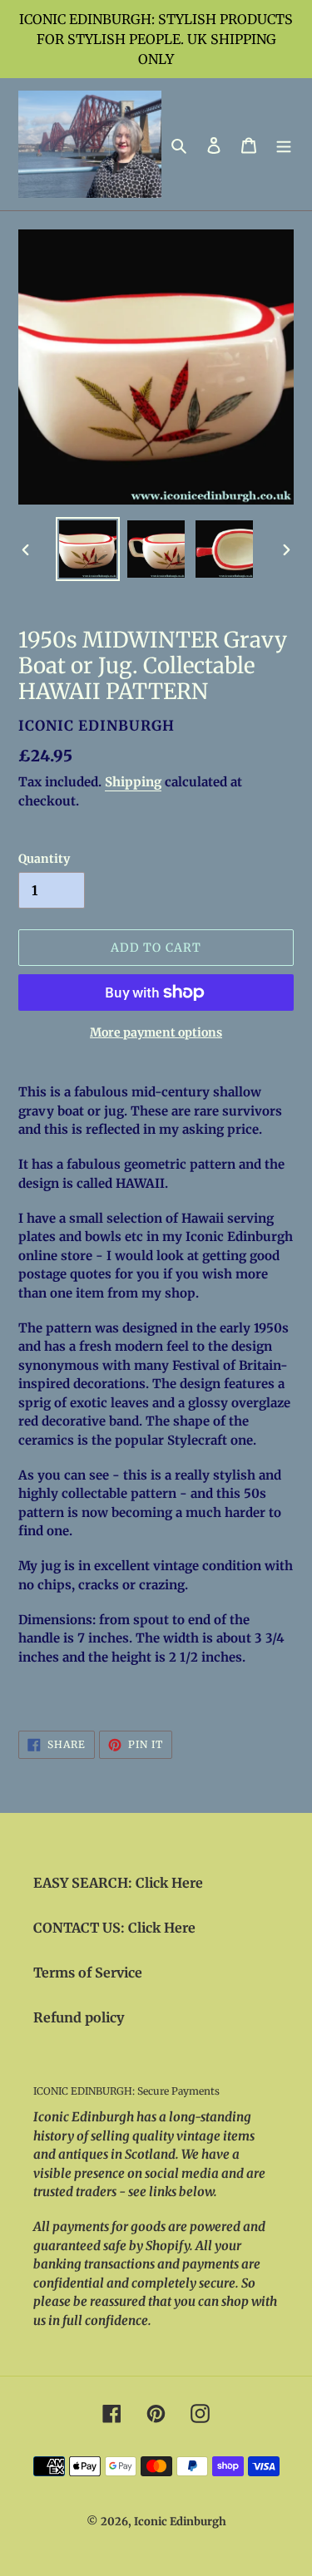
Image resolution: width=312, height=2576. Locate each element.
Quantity (44, 859)
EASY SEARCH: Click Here (118, 1883)
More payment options (156, 1032)
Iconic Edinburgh (180, 2522)
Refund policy (79, 2017)
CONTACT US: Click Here (114, 1928)
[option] (88, 549)
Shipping (133, 782)
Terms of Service (88, 1973)
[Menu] (284, 145)
